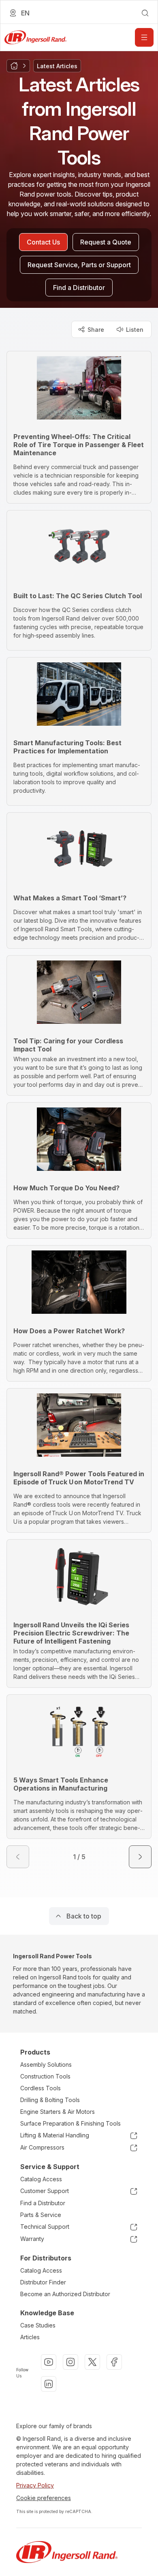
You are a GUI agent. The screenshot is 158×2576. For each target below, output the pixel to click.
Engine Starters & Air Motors (58, 2112)
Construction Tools (45, 2076)
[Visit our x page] (92, 2362)
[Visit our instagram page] (70, 2362)
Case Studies (38, 2325)
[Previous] (18, 1857)
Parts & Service (41, 2215)
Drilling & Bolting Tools (50, 2100)
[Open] (144, 37)
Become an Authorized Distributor (65, 2294)
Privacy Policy (35, 2485)
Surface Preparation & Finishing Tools (70, 2123)
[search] (145, 13)
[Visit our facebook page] (114, 2362)
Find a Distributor (43, 2203)
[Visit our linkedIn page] (49, 2384)
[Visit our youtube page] (49, 2362)
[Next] (140, 1857)
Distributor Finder (43, 2282)
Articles (30, 2337)
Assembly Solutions (46, 2064)
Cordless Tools (41, 2088)
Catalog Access (41, 2179)
